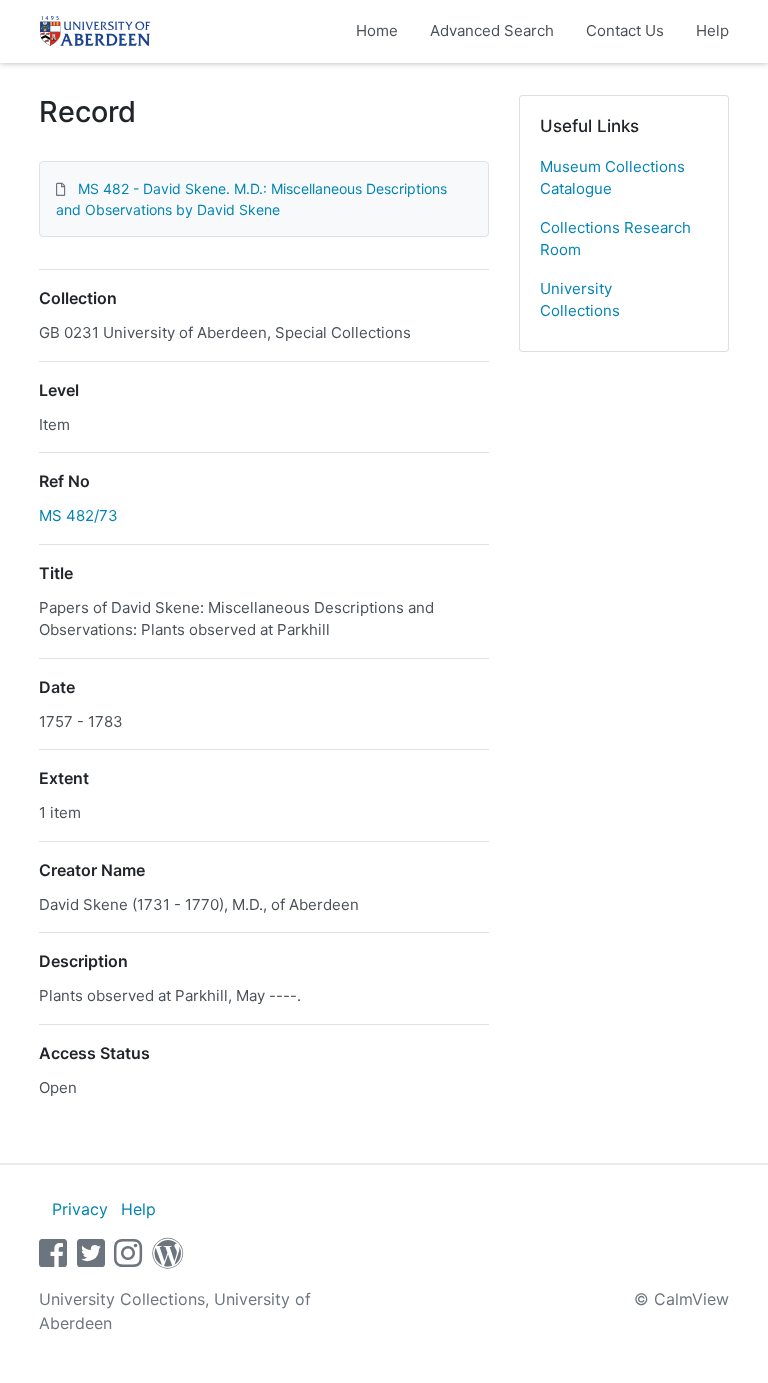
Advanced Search (492, 30)
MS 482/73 (78, 515)
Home (377, 30)
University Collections (580, 300)
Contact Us (625, 30)
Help (712, 30)
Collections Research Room (615, 239)
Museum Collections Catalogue (612, 178)
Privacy (80, 1209)
